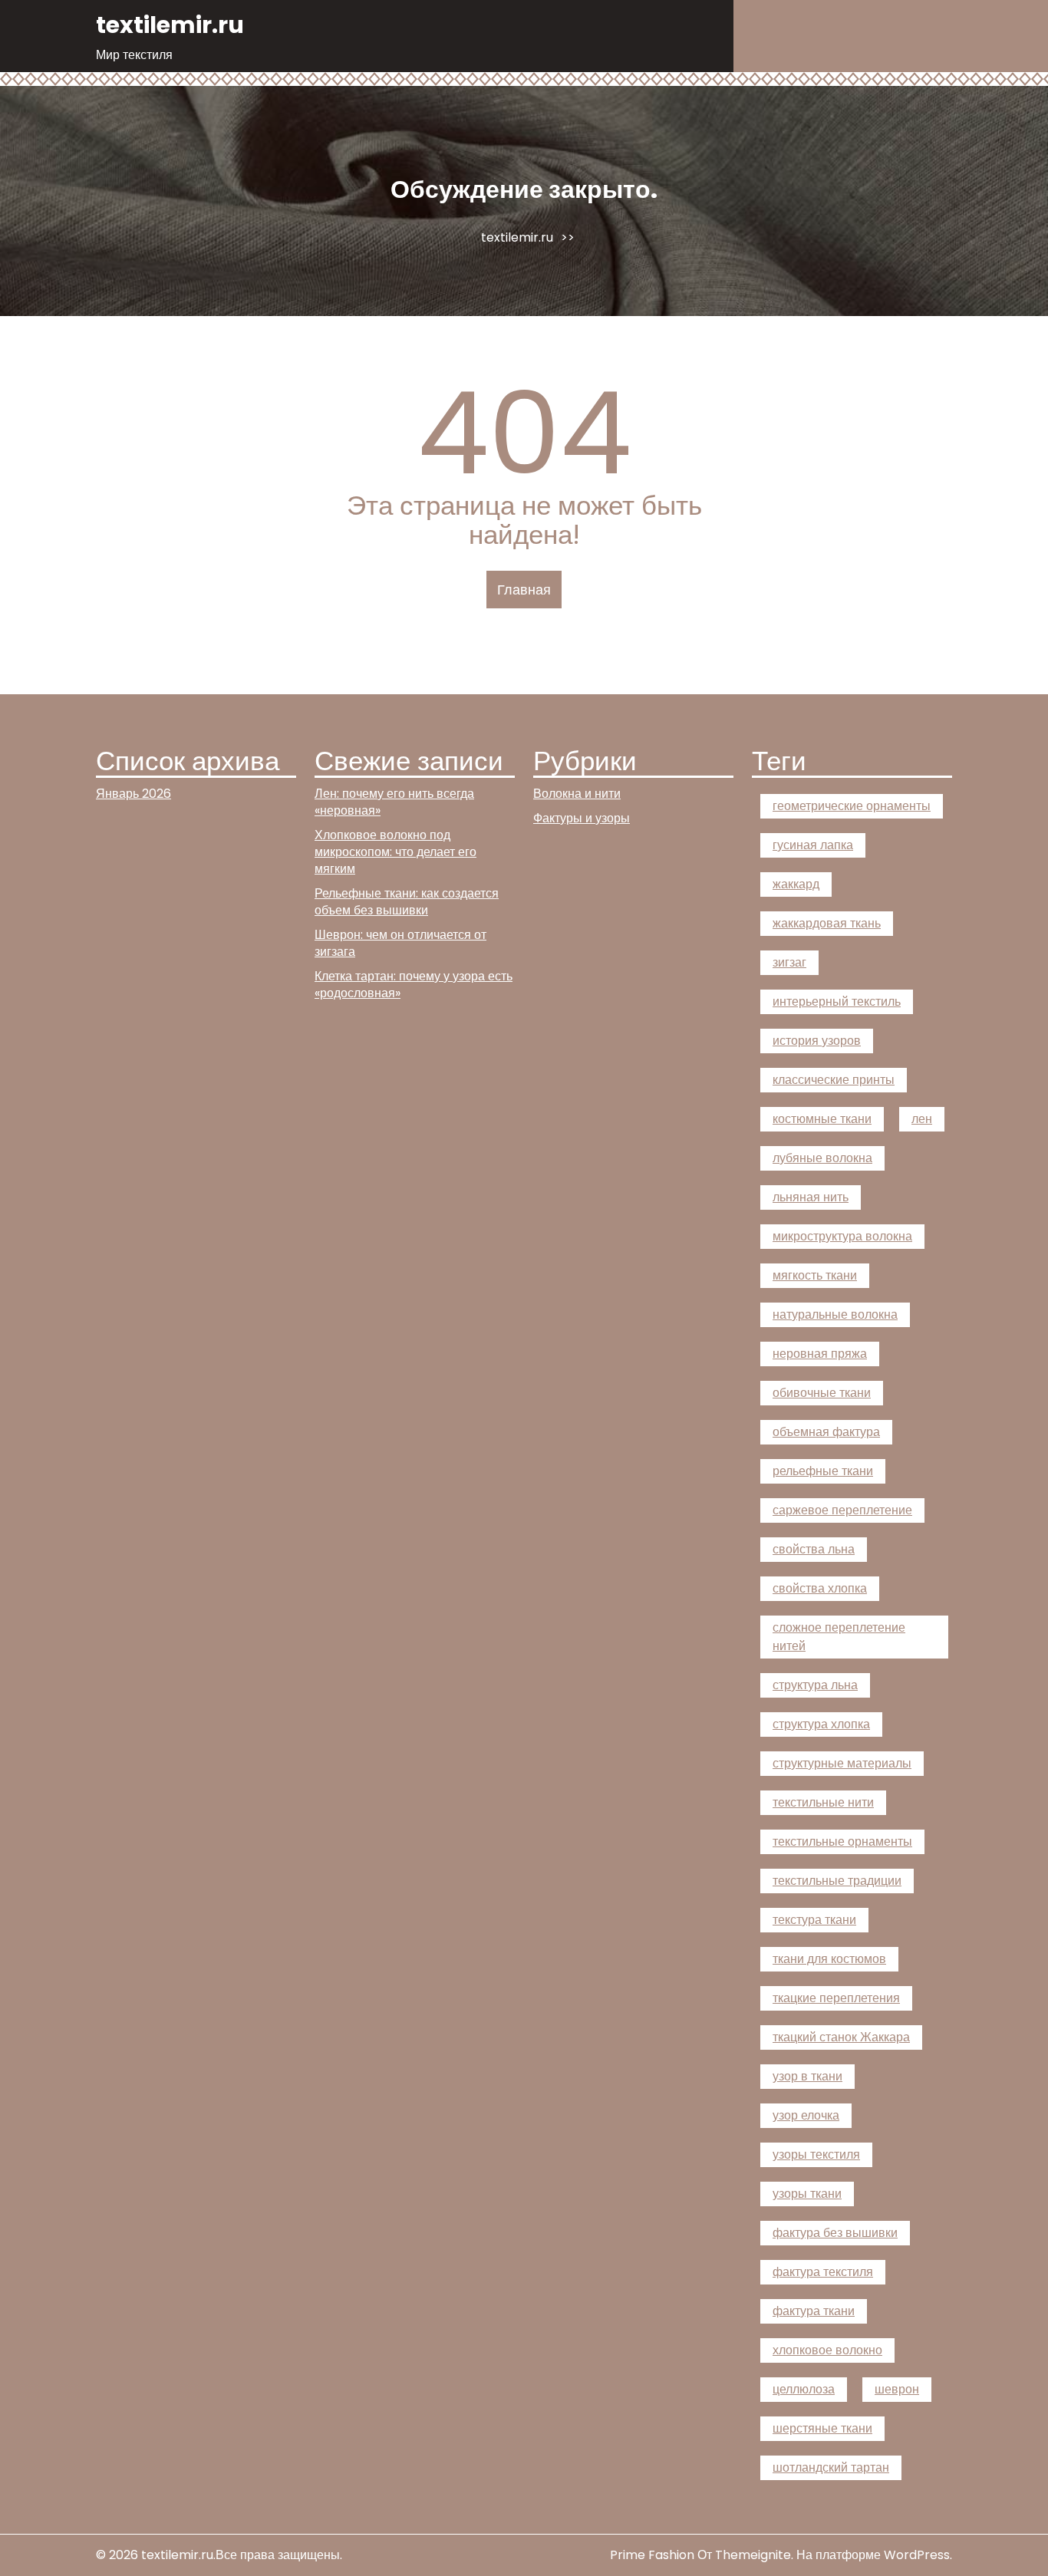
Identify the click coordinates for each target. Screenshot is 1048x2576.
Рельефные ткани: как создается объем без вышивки (407, 902)
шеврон (897, 2389)
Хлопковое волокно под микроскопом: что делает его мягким (395, 852)
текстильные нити (823, 1802)
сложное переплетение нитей (839, 1637)
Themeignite (753, 2555)
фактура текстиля (823, 2272)
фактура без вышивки (835, 2233)
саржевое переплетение (842, 1510)
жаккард (796, 884)
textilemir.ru (170, 25)
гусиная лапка (813, 845)
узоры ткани (807, 2194)
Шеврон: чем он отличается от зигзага (400, 943)
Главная (524, 590)
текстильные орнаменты (842, 1841)
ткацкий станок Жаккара (841, 2037)
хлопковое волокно (827, 2350)
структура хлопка (821, 1724)
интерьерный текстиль (837, 1001)
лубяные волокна (822, 1158)
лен (922, 1119)
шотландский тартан (831, 2467)
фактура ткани (814, 2311)
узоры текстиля (816, 2154)
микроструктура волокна (842, 1236)
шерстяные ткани (822, 2428)
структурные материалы (842, 1763)
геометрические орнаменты (852, 806)
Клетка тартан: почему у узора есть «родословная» (414, 985)
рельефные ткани (823, 1471)
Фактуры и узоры (582, 818)
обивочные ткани (822, 1393)
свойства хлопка (820, 1588)
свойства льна (814, 1549)
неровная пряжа (820, 1354)
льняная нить (811, 1197)
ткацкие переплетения (836, 1998)
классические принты (834, 1080)
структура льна (815, 1685)
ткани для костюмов (829, 1959)
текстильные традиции (837, 1881)
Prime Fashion (652, 2555)
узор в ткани (807, 2076)
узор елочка (806, 2115)
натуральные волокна (835, 1314)
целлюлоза (804, 2389)
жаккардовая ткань (827, 923)
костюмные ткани (822, 1119)
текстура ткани (814, 1920)
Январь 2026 (133, 794)
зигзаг (789, 962)
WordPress (917, 2555)
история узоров (817, 1041)
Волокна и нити (577, 794)
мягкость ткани (815, 1275)
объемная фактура (826, 1432)
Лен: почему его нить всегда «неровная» (394, 802)
